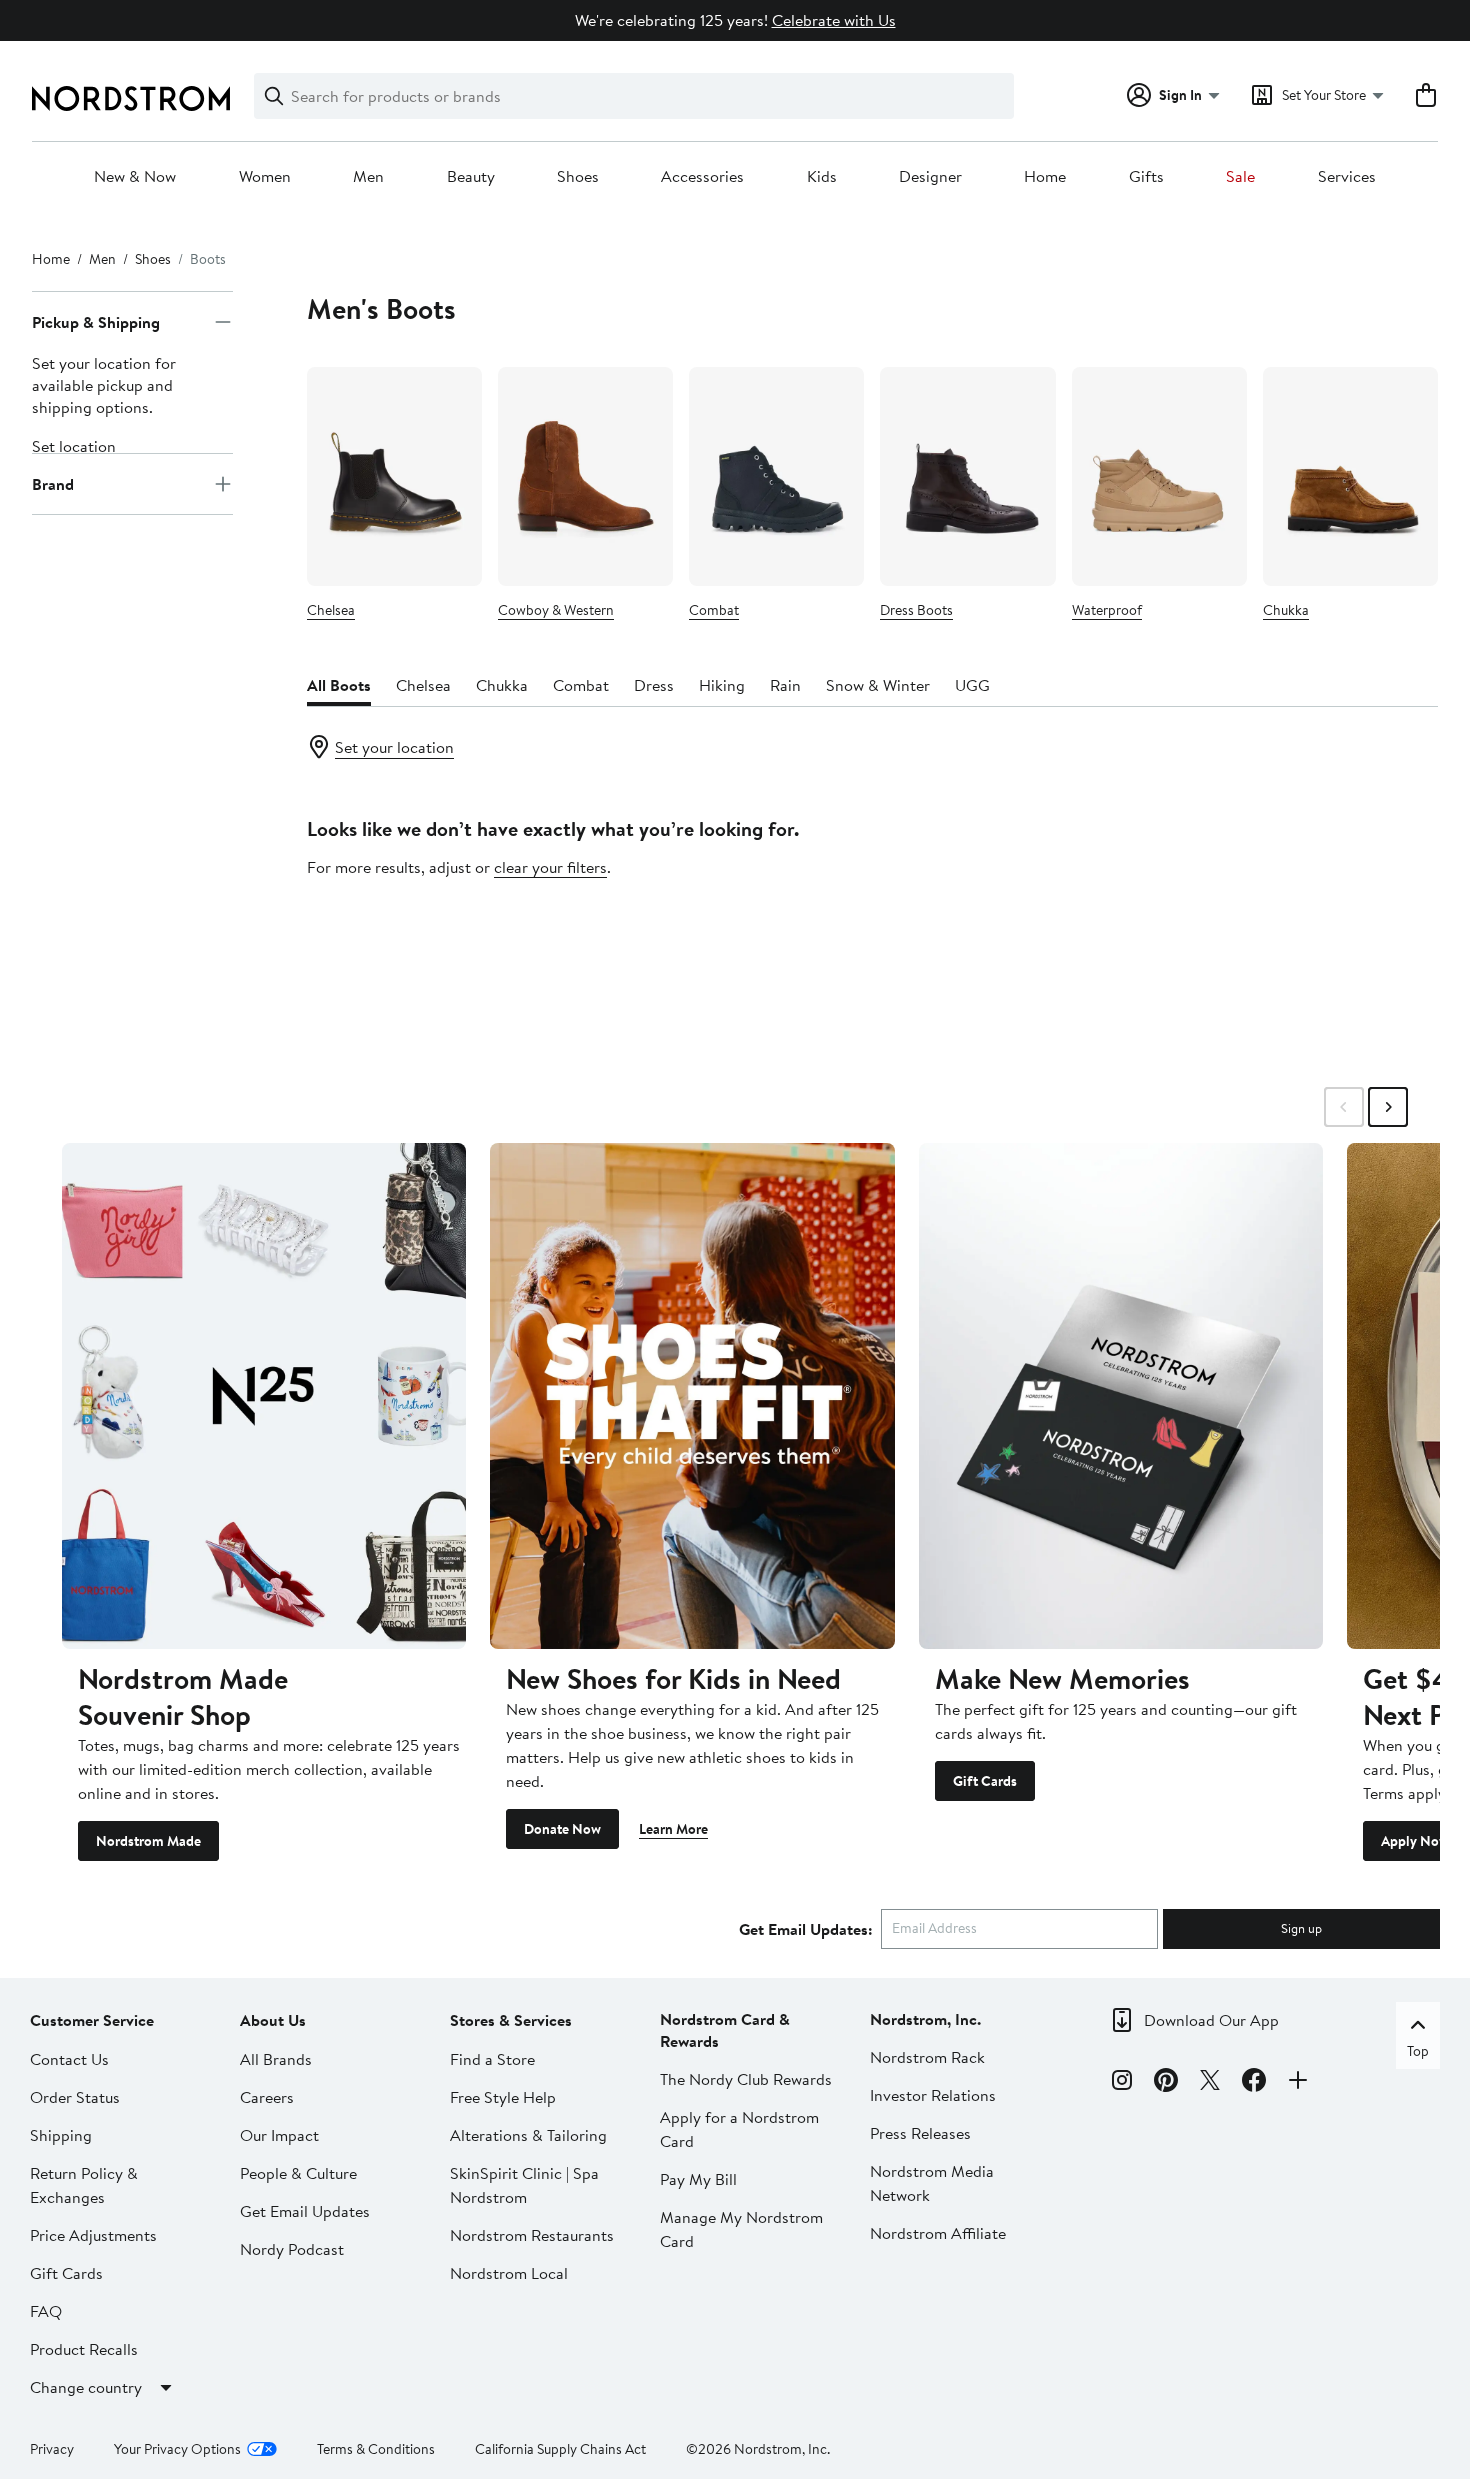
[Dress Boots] (967, 476)
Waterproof (1107, 610)
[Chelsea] (394, 476)
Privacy (52, 2449)
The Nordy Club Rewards (746, 2079)
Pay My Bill (698, 2179)
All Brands (276, 2059)
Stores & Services (511, 2020)
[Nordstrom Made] (264, 1395)
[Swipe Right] (1388, 1107)
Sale (1240, 177)
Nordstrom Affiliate (938, 2233)
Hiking (722, 685)
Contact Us (69, 2059)
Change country (86, 2387)
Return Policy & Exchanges (84, 2185)
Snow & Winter (878, 685)
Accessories (702, 177)
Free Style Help (503, 2097)
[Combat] (776, 476)
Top (1418, 2051)
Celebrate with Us (834, 20)
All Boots (339, 685)
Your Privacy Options (177, 2449)
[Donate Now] (692, 1395)
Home (1045, 177)
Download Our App (1211, 2020)
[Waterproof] (1159, 476)
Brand (53, 484)
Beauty (471, 177)
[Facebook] (1254, 2083)
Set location (74, 446)
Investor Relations (933, 2095)
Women (265, 177)
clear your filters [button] (550, 867)
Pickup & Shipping (96, 322)
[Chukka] (1350, 476)
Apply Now (1415, 1841)
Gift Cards (985, 1781)
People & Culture (298, 2173)
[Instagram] (1122, 2083)
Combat (714, 610)
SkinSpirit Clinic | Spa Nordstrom (524, 2185)
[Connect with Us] (1298, 2083)
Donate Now (562, 1829)
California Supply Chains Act (560, 2449)
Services (1347, 177)
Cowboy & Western (556, 610)
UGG (972, 685)
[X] (1210, 2083)
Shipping (61, 2135)
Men (368, 177)
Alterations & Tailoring (528, 2135)
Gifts (1146, 177)
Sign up (1301, 1928)
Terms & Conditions (376, 2449)
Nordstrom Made (148, 1841)
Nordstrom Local (509, 2273)
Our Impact (279, 2135)
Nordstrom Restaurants (532, 2235)
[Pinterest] (1166, 2083)
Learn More (673, 1829)
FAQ (46, 2311)
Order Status (75, 2097)
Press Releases (920, 2133)
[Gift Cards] (1121, 1395)
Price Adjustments (93, 2235)
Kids (822, 177)
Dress (654, 685)
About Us (273, 2020)
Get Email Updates (305, 2211)
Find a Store (492, 2059)
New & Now (135, 177)
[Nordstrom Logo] (131, 98)
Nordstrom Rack (927, 2057)
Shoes (578, 177)
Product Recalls (84, 2349)
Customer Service (92, 2020)
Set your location (394, 747)
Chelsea (331, 610)
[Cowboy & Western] (585, 476)
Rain (785, 685)
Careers (267, 2097)
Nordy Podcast (292, 2249)
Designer (930, 177)
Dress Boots (916, 610)
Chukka (1286, 610)
